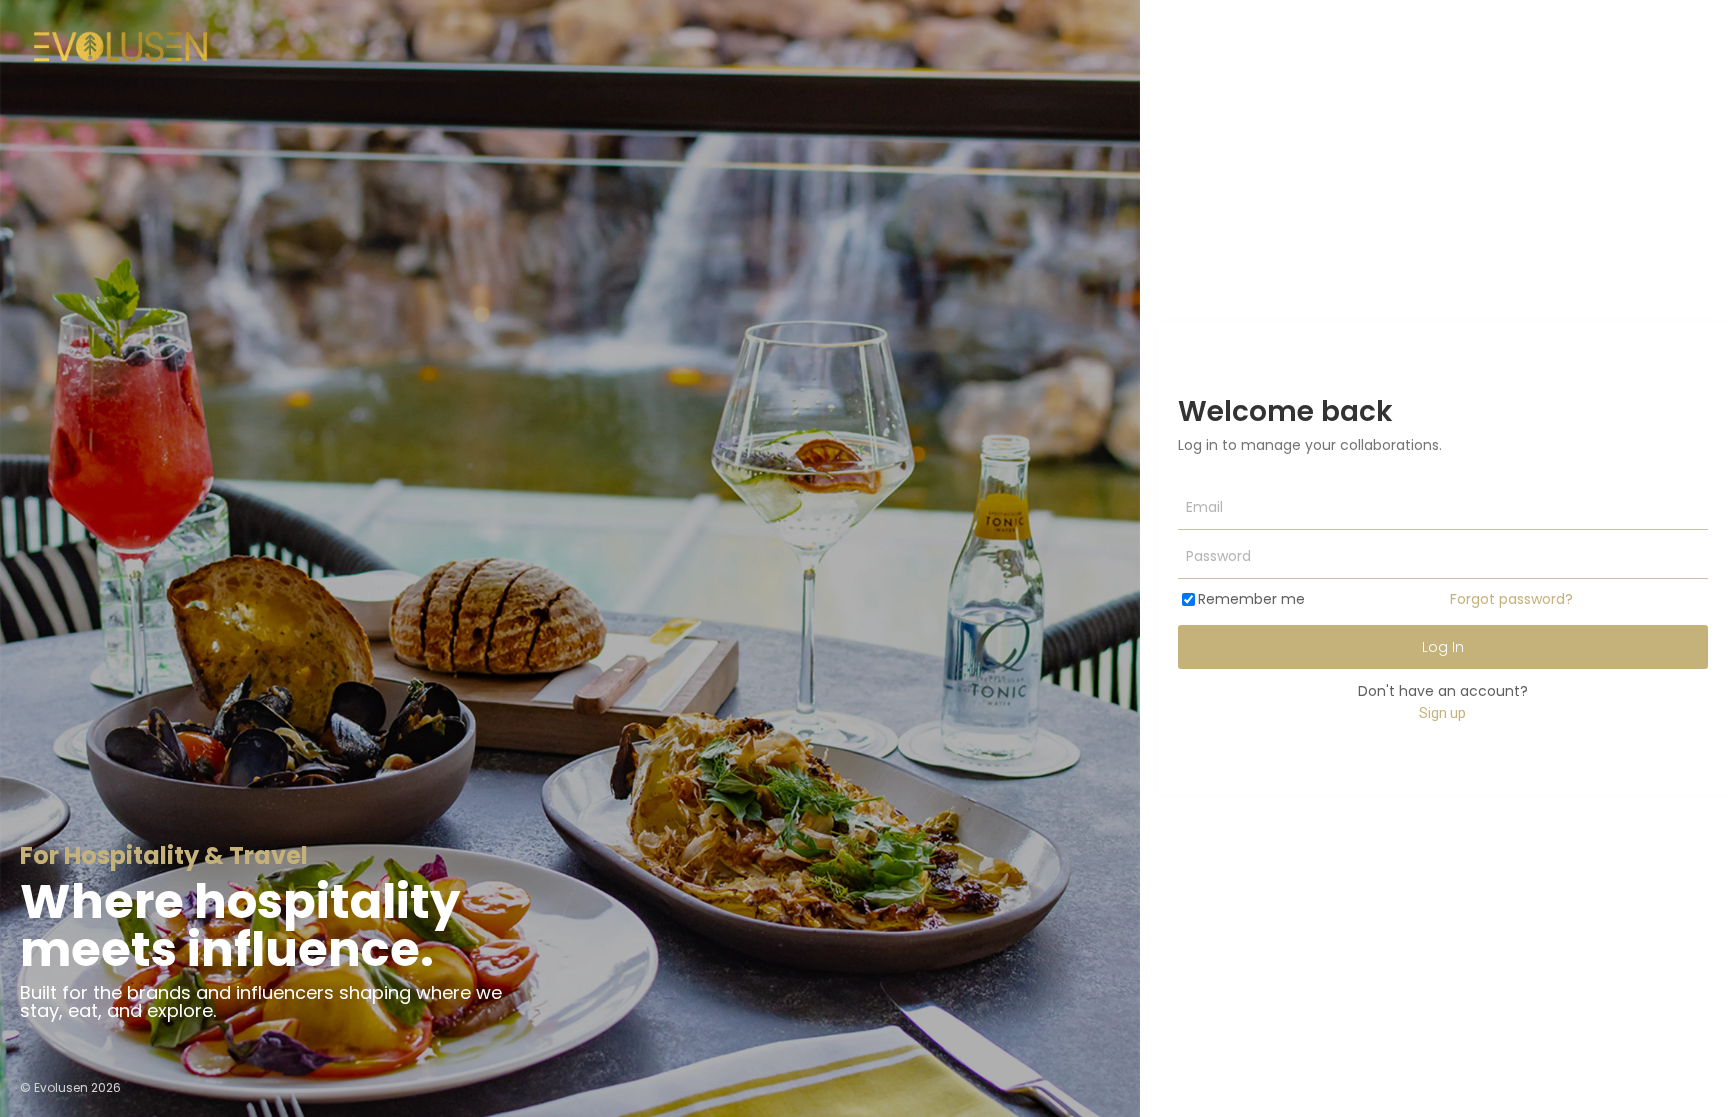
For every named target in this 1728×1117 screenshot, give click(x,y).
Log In (1443, 647)
